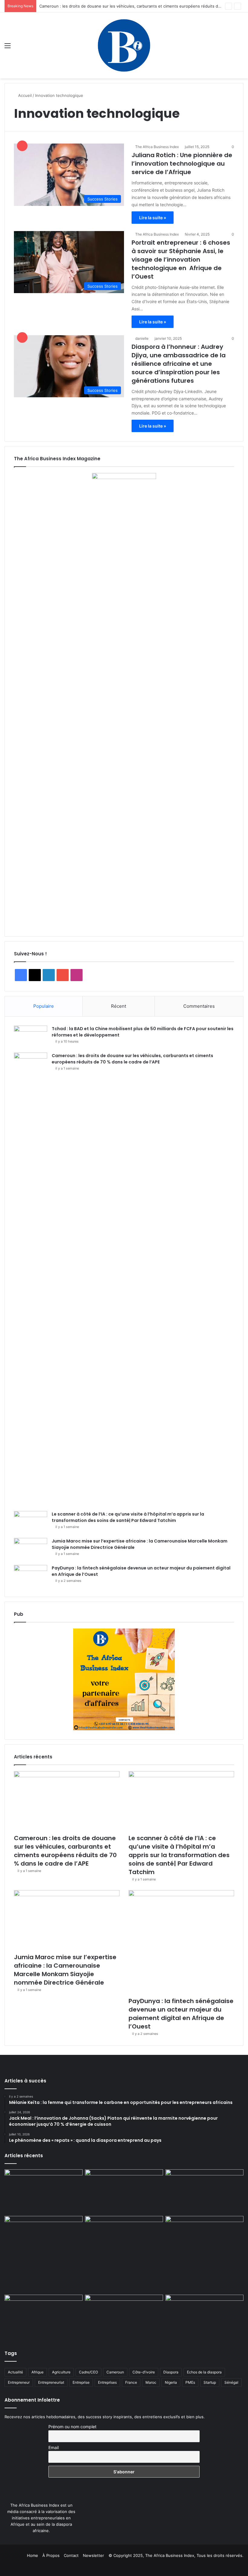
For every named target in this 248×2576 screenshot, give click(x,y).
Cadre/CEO (88, 2372)
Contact (71, 2555)
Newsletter (93, 2555)
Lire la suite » (153, 218)
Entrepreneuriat (51, 2382)
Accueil (24, 95)
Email (54, 2447)
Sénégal (231, 2382)
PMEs (190, 2382)
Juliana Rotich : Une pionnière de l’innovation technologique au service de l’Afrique (182, 164)
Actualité (15, 2372)
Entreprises (107, 2382)
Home (33, 2555)
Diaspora (171, 2372)
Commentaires (199, 1006)
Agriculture (61, 2372)
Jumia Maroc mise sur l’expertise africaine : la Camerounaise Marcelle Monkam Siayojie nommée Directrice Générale (65, 1970)
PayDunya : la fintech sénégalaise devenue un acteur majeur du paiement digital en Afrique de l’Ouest (181, 2014)
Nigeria (171, 2382)
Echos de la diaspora (204, 2372)
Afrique (38, 2372)
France (131, 2382)
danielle (142, 338)
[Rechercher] (240, 48)
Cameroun (115, 2372)
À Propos (51, 2555)
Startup (210, 2382)
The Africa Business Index (157, 147)
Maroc (151, 2382)
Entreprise (81, 2382)
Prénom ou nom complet (72, 2427)
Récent (119, 1006)
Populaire (44, 1006)
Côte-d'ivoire (144, 2372)
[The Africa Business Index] (124, 45)
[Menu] (8, 48)
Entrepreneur (19, 2382)
